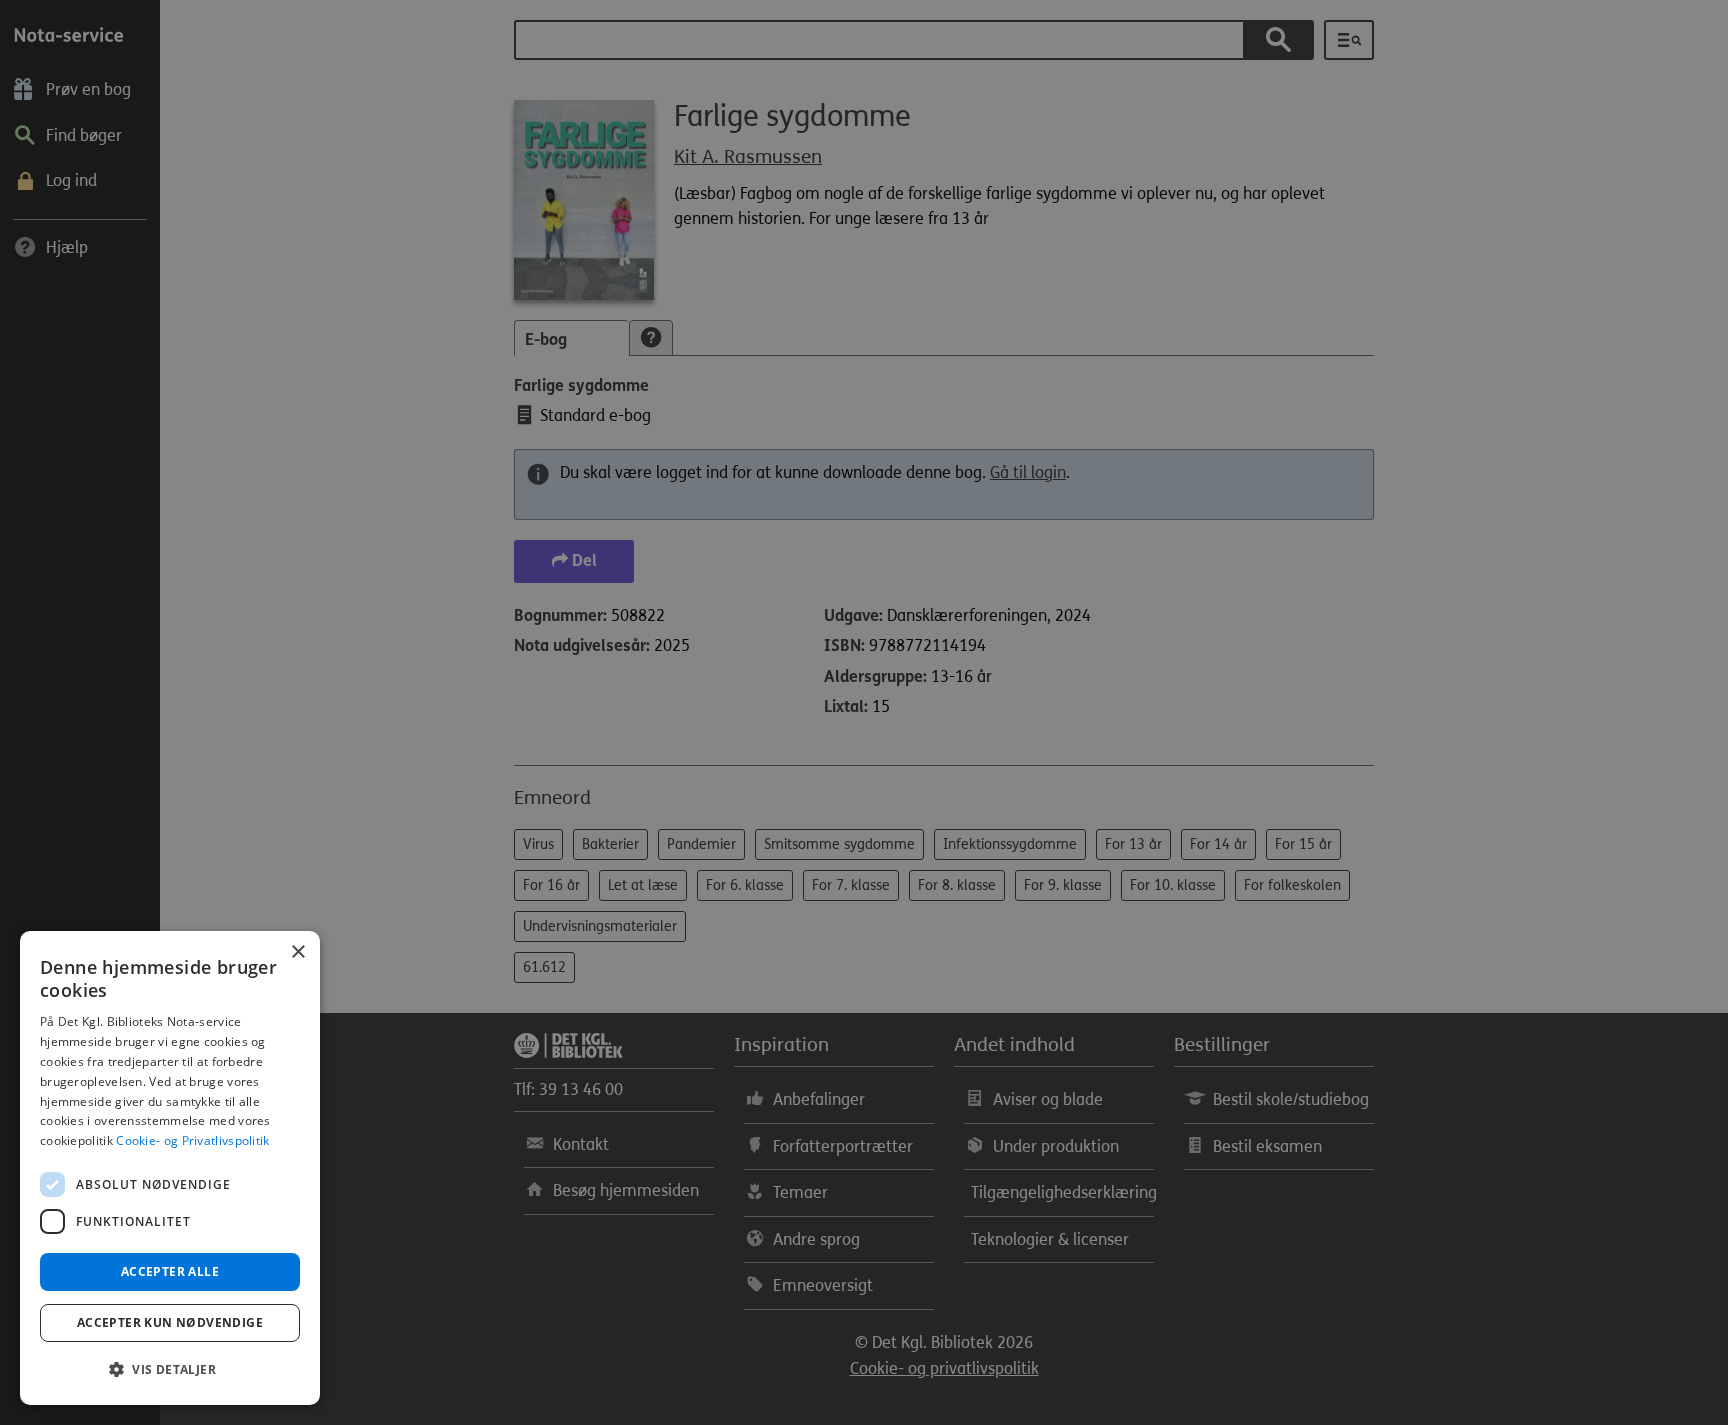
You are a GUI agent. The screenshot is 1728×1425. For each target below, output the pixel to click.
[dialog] (170, 1168)
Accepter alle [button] (170, 1271)
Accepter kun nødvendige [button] (170, 1322)
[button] (170, 1370)
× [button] (297, 952)
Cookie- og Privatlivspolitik (192, 1140)
